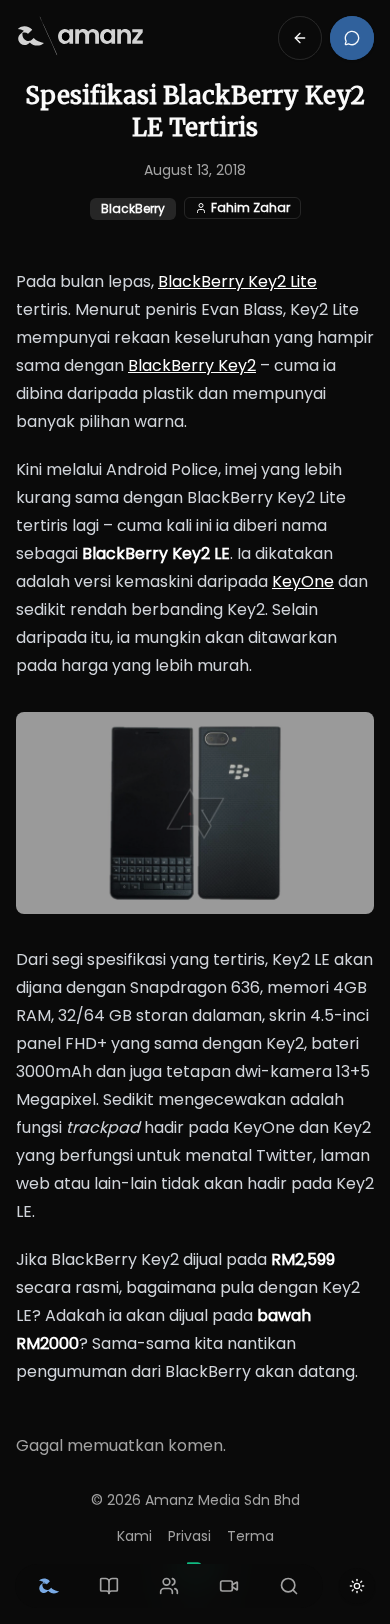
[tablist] (169, 1586)
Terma (250, 1536)
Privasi (189, 1536)
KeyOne (303, 581)
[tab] (49, 1586)
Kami (134, 1536)
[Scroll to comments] (352, 38)
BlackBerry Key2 (192, 365)
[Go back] (300, 38)
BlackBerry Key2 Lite (237, 281)
